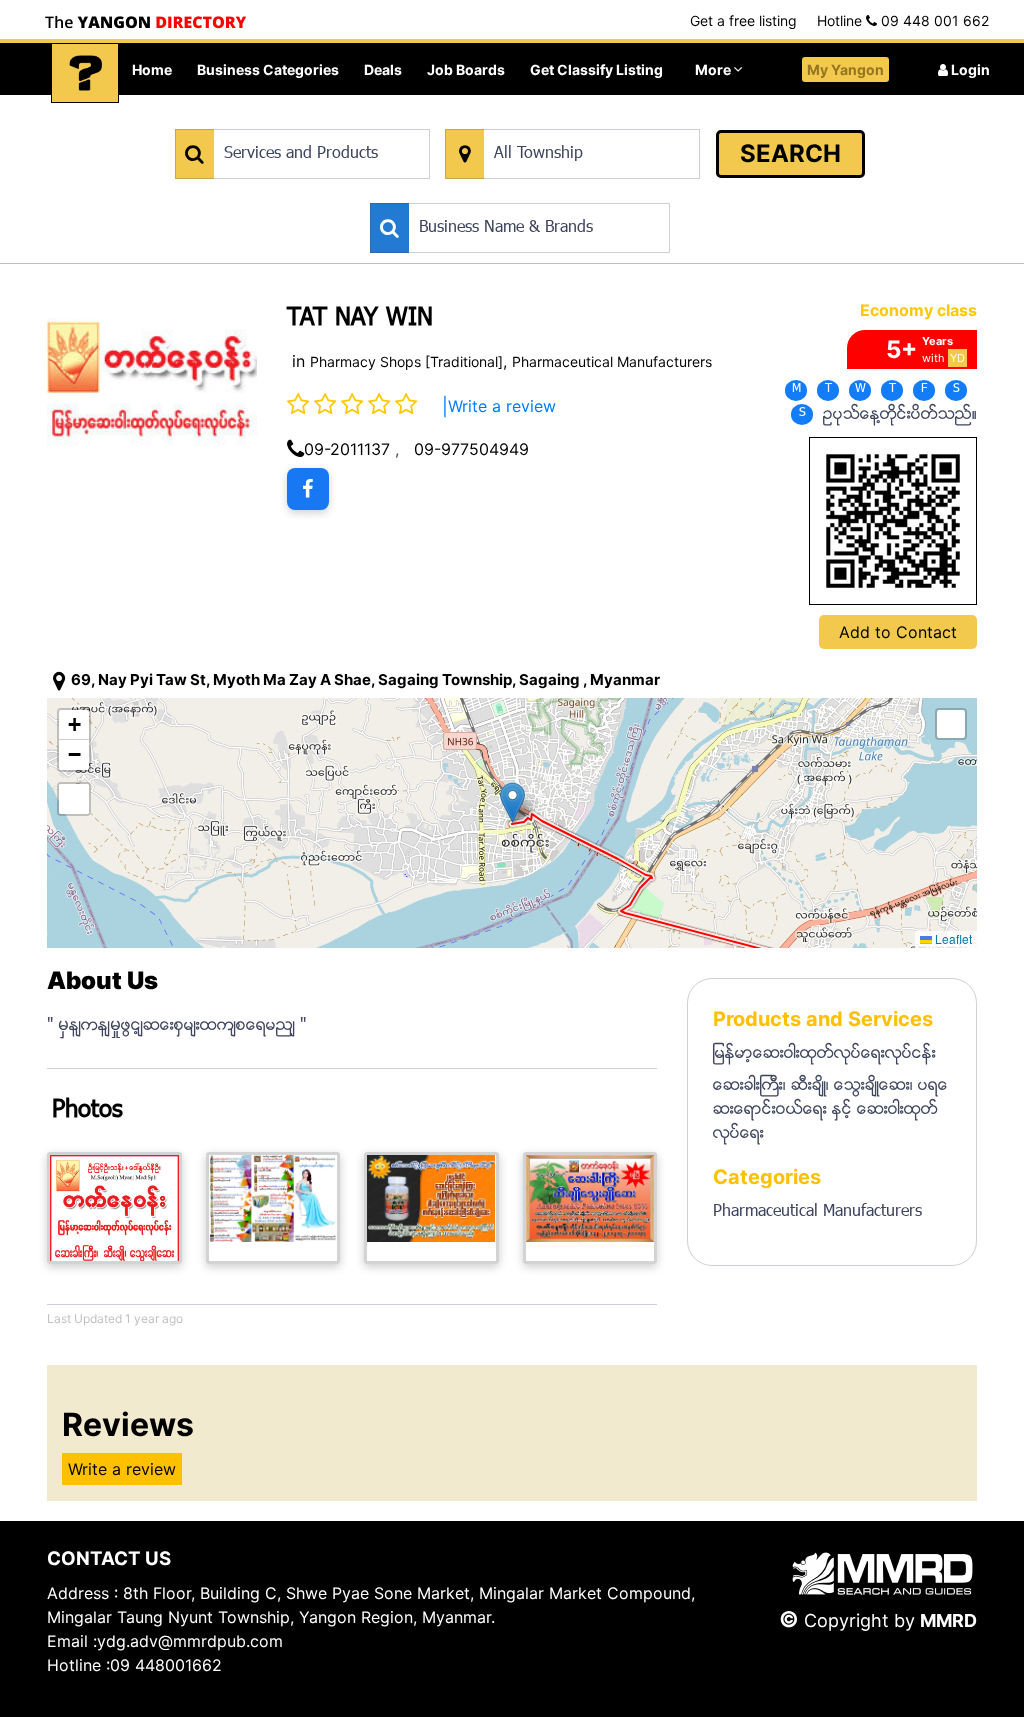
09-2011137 (347, 449)
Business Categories (268, 69)
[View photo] (114, 1208)
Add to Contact (898, 632)
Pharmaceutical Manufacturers (612, 361)
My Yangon (845, 69)
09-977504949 (471, 449)
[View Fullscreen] (74, 799)
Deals (383, 69)
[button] (512, 802)
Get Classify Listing (596, 69)
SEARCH (790, 153)
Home (152, 69)
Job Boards (466, 69)
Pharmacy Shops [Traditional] (406, 361)
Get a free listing (743, 20)
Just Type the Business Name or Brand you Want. (520, 192)
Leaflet (952, 938)
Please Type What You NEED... (268, 118)
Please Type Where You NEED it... (548, 118)
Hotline (903, 20)
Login (969, 69)
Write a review (502, 406)
